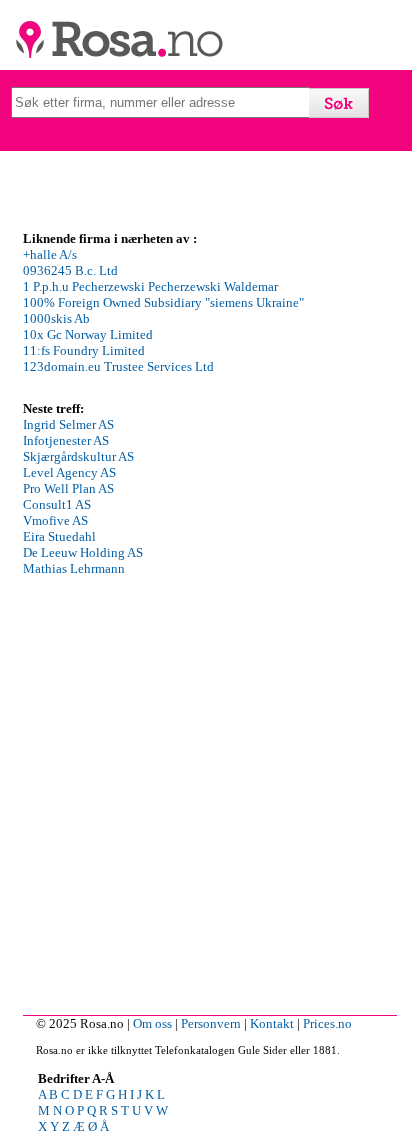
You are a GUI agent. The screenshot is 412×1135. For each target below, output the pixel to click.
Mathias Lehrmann (74, 568)
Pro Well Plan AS (68, 488)
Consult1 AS (57, 504)
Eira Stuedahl (59, 536)
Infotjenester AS (66, 440)
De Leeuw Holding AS (83, 552)
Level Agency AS (69, 472)
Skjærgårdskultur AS (78, 456)
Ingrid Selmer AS (68, 424)
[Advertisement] (206, 799)
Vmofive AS (55, 520)
